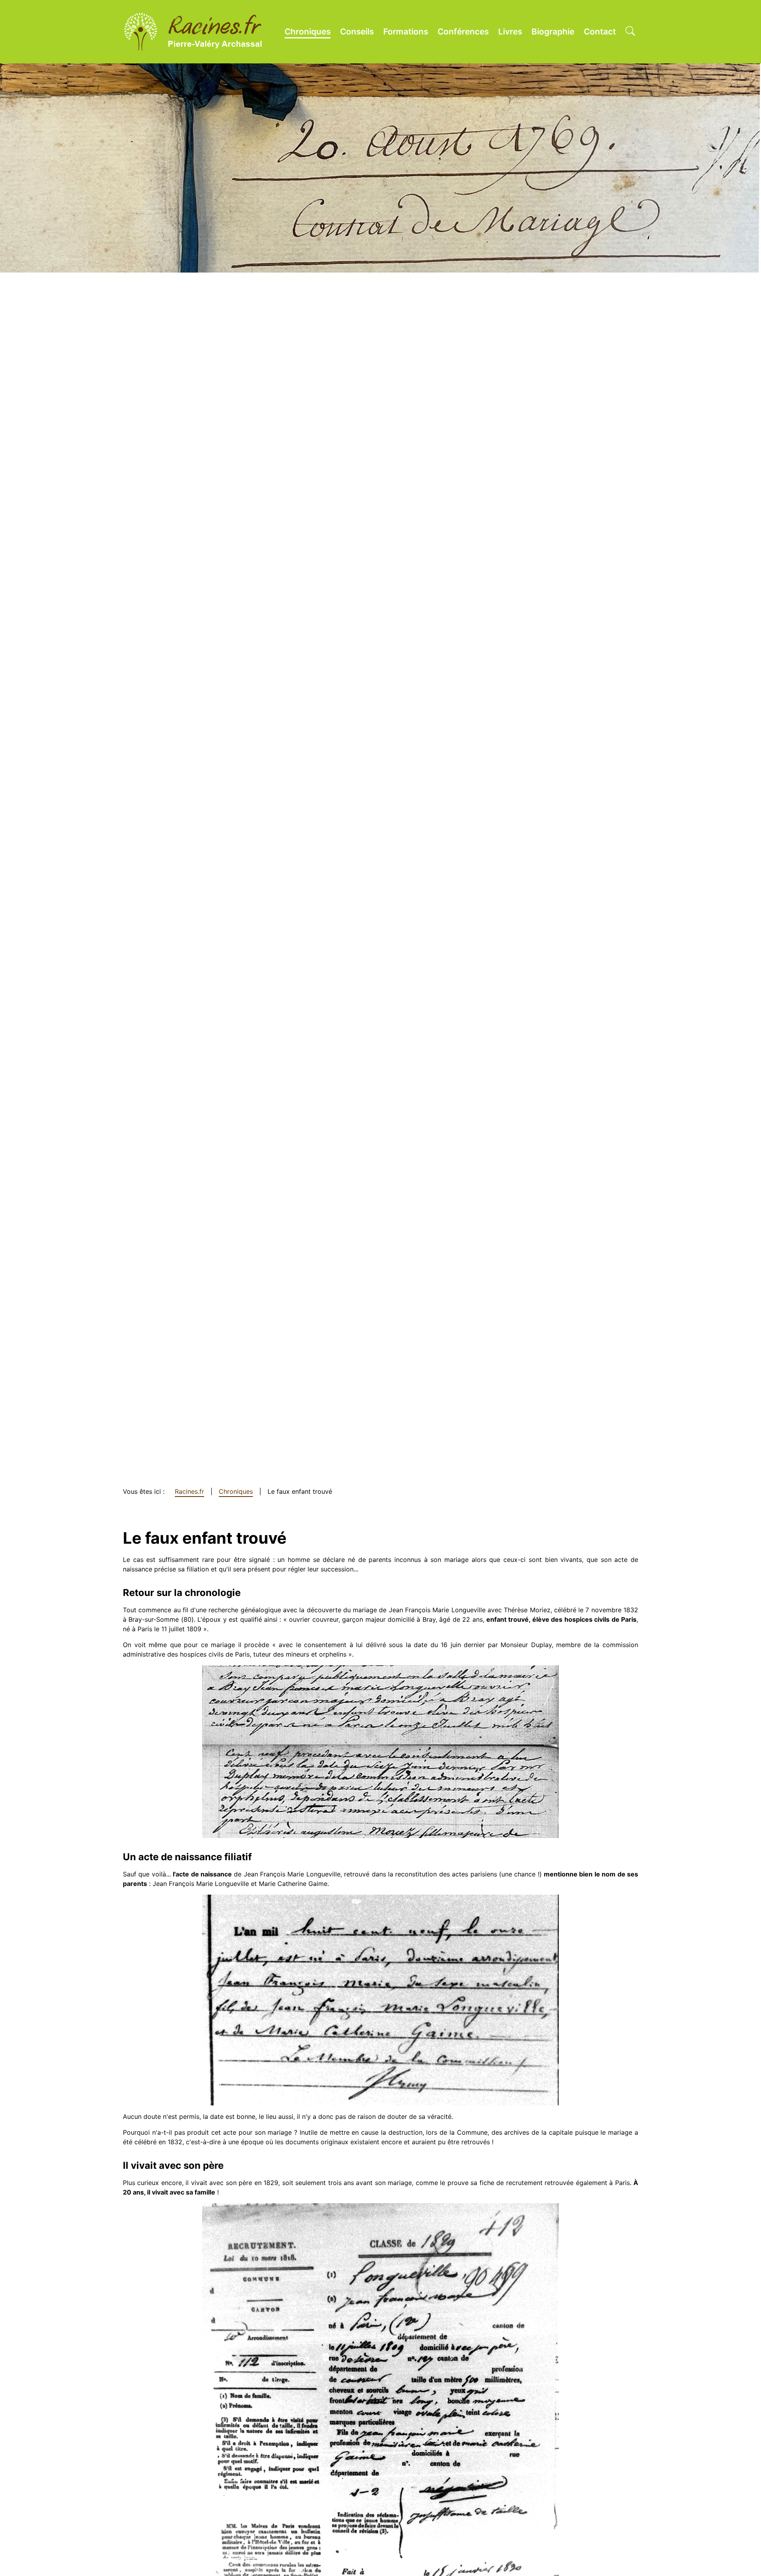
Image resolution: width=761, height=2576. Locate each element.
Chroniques (308, 31)
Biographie (553, 31)
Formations (406, 31)
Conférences (463, 31)
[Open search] (630, 32)
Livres (510, 31)
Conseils (357, 31)
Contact (600, 31)
